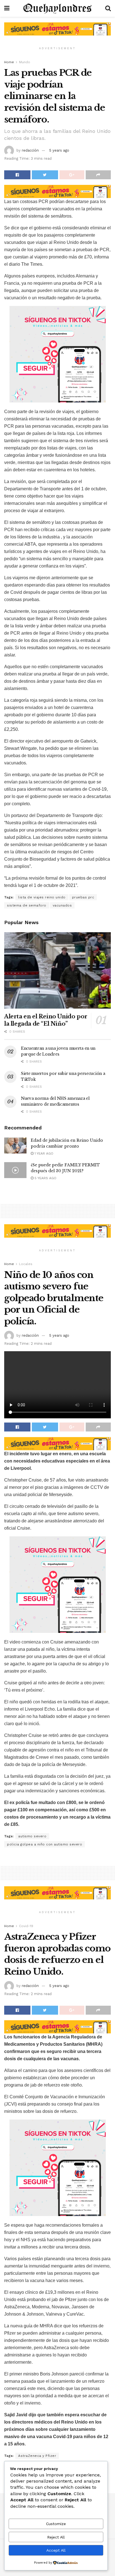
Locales (26, 1264)
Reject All (56, 2537)
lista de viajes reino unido (42, 897)
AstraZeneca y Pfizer (37, 2456)
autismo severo (32, 1836)
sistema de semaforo (27, 905)
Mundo (25, 62)
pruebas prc (83, 897)
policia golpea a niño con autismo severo (45, 1844)
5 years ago (59, 150)
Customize (56, 2524)
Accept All (56, 2550)
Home (9, 62)
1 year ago (43, 1153)
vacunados (62, 905)
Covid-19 (26, 1926)
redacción (30, 150)
